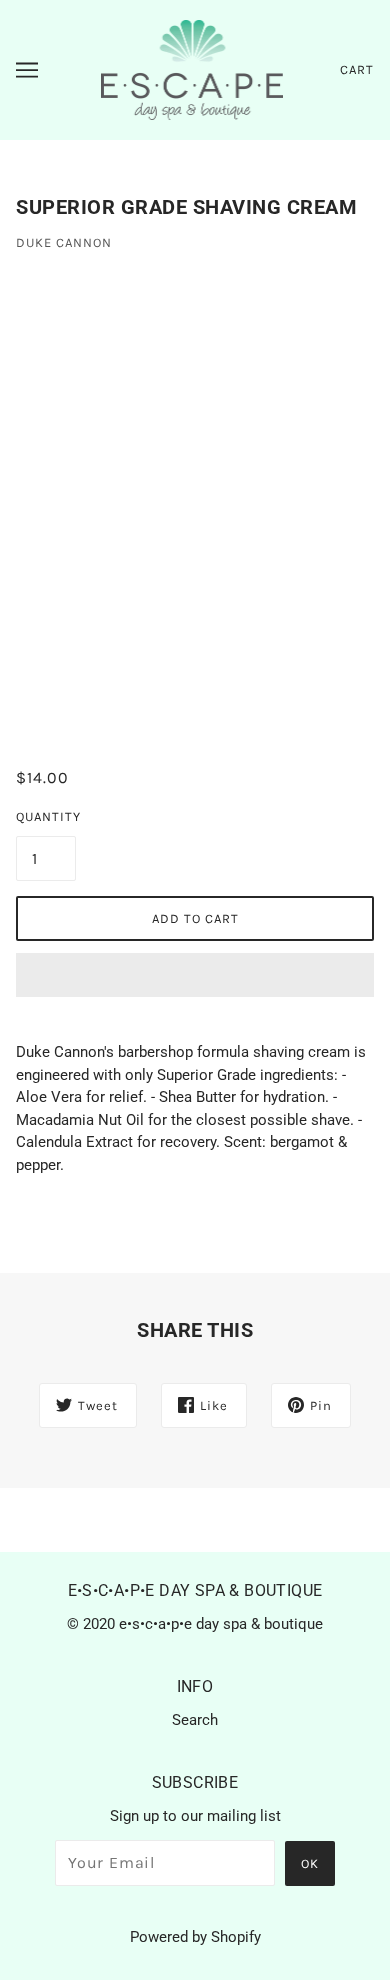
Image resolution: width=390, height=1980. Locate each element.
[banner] (192, 69)
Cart (357, 69)
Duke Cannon (64, 242)
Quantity (46, 816)
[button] (195, 975)
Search (195, 1720)
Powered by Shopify (195, 1937)
